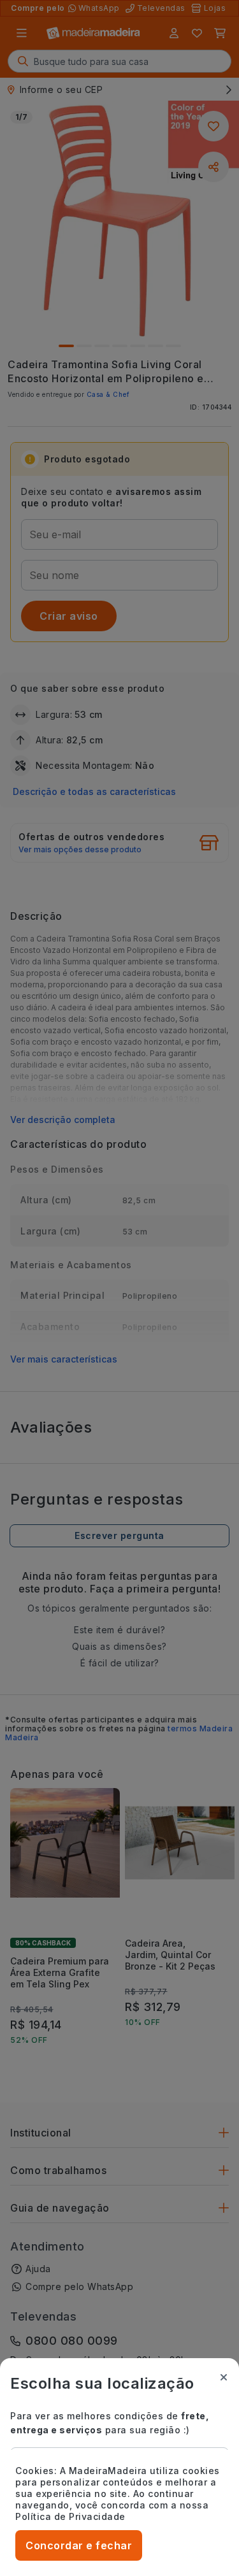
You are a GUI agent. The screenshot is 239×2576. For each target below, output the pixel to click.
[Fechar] (224, 2377)
